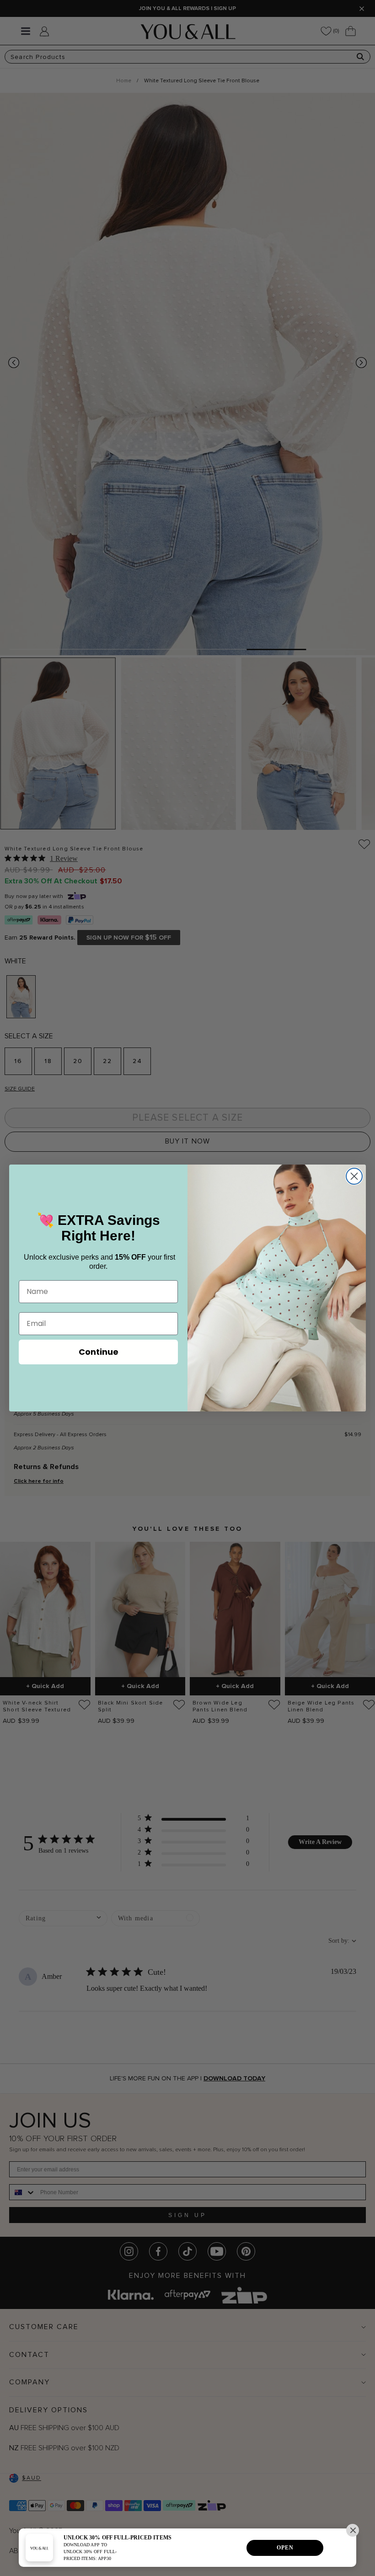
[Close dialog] (354, 1176)
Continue (99, 1352)
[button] (353, 2530)
